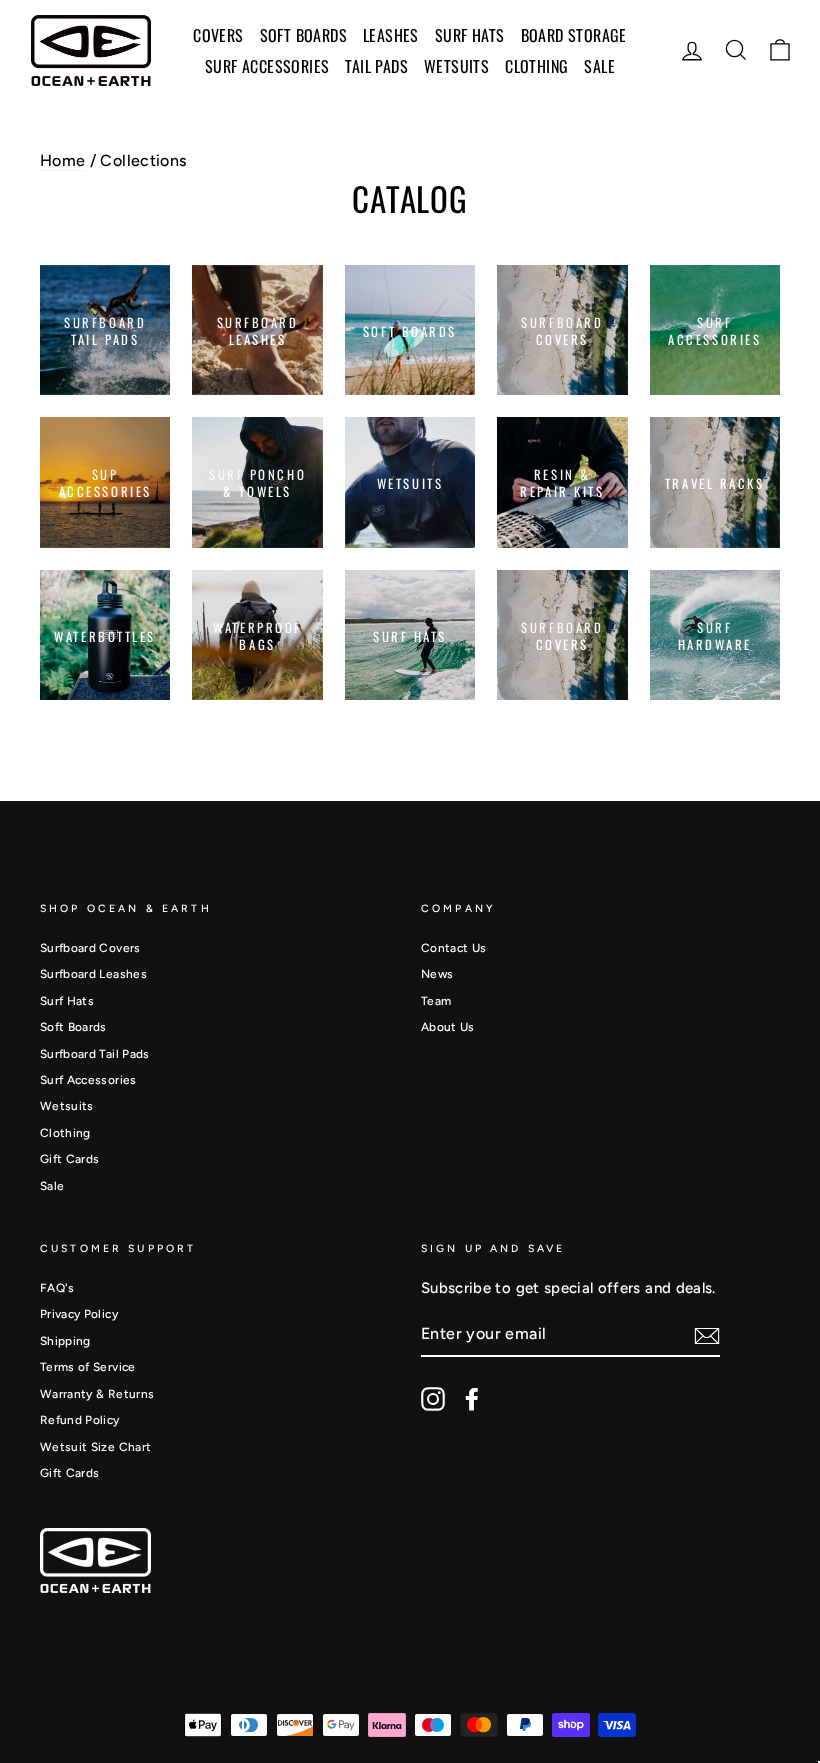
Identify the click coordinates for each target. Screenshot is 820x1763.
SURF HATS (470, 35)
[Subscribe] (707, 1336)
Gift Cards (70, 1159)
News (437, 974)
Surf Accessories (88, 1080)
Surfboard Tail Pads (95, 1054)
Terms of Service (88, 1367)
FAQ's (57, 1288)
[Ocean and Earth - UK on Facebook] (472, 1399)
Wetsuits (67, 1106)
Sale (52, 1186)
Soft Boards (73, 1027)
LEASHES (391, 35)
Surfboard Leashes (93, 974)
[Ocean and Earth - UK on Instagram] (433, 1399)
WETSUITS (456, 66)
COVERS (218, 35)
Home (62, 160)
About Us (448, 1027)
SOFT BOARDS (303, 35)
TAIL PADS (376, 66)
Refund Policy (80, 1420)
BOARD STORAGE (574, 35)
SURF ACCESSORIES (267, 66)
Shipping (65, 1341)
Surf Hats (67, 1001)
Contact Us (454, 948)
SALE (599, 66)
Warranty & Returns (97, 1394)
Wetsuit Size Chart (95, 1447)
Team (436, 1001)
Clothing (536, 66)
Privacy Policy (79, 1314)
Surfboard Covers (90, 948)
